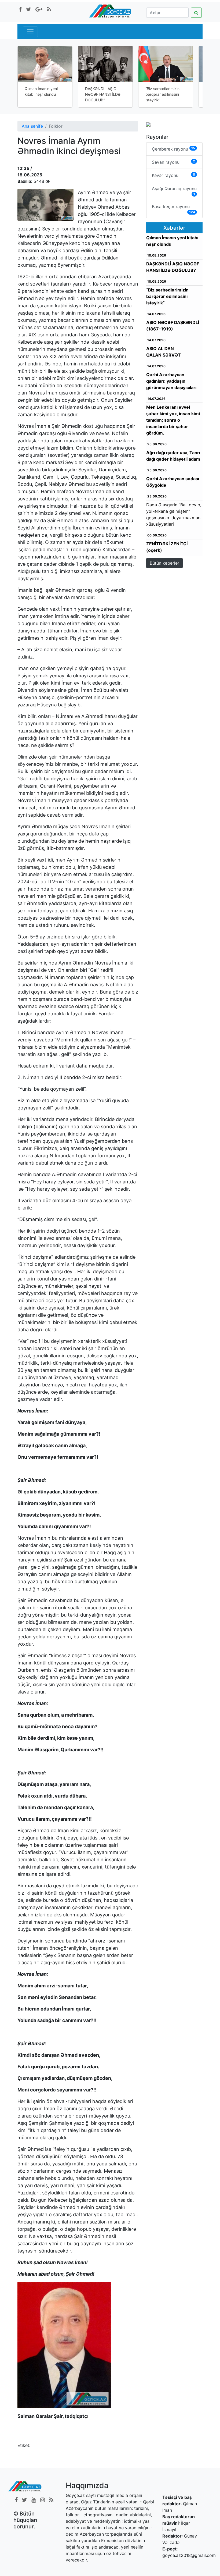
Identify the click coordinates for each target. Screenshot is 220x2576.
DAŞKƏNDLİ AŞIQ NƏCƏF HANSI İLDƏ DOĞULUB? (103, 94)
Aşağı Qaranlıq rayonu (174, 191)
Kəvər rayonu (173, 175)
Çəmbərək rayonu (173, 149)
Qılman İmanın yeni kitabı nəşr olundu (41, 91)
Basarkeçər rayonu (173, 209)
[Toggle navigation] (30, 32)
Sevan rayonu (173, 162)
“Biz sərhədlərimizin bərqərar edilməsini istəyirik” (162, 94)
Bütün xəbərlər (164, 563)
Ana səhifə (32, 126)
